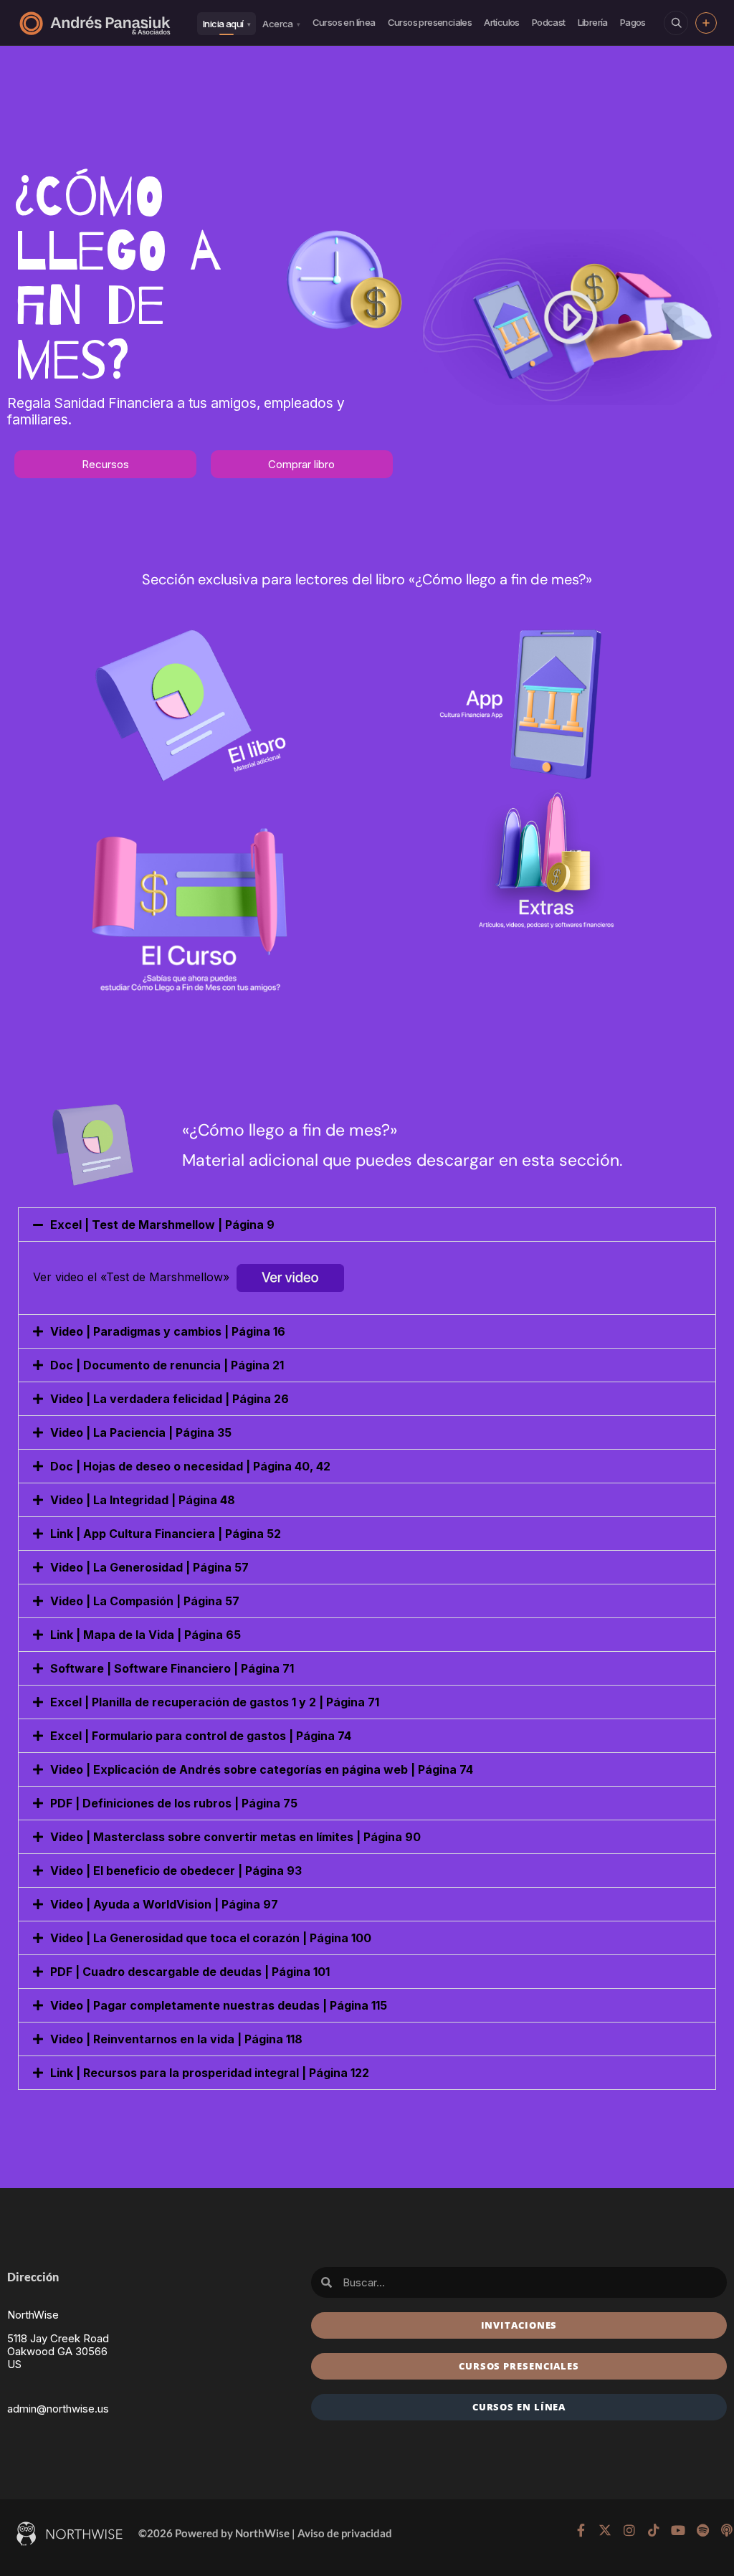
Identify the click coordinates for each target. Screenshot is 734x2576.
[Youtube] (678, 2530)
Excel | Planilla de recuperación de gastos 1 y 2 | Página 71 (215, 1702)
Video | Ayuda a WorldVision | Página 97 (164, 1904)
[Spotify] (702, 2530)
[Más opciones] (706, 23)
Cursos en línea (344, 22)
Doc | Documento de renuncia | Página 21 (167, 1365)
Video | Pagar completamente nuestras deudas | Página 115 (219, 2005)
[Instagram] (629, 2530)
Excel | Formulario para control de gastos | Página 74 (201, 1736)
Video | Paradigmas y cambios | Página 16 (168, 1331)
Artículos (502, 22)
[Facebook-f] (581, 2530)
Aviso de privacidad (345, 2533)
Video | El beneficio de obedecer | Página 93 (176, 1871)
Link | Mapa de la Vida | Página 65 (146, 1635)
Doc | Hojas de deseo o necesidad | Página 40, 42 (190, 1466)
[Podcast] (727, 2530)
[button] (367, 1225)
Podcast (549, 22)
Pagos (633, 22)
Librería (593, 22)
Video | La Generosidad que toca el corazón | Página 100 (211, 1938)
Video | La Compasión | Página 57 (145, 1601)
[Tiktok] (654, 2530)
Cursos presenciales (430, 22)
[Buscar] (676, 23)
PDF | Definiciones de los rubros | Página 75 (174, 1803)
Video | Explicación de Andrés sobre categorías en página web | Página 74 (262, 1769)
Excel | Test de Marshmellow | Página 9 (162, 1225)
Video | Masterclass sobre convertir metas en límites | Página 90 (235, 1837)
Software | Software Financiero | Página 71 (172, 1668)
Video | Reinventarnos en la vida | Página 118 (176, 2039)
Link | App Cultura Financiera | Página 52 (166, 1534)
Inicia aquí (227, 24)
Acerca (281, 24)
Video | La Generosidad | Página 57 (149, 1567)
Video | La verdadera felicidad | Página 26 (170, 1399)
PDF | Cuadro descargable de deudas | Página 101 (190, 1972)
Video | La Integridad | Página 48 (143, 1500)
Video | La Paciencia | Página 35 (141, 1432)
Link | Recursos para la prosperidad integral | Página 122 (210, 2073)
